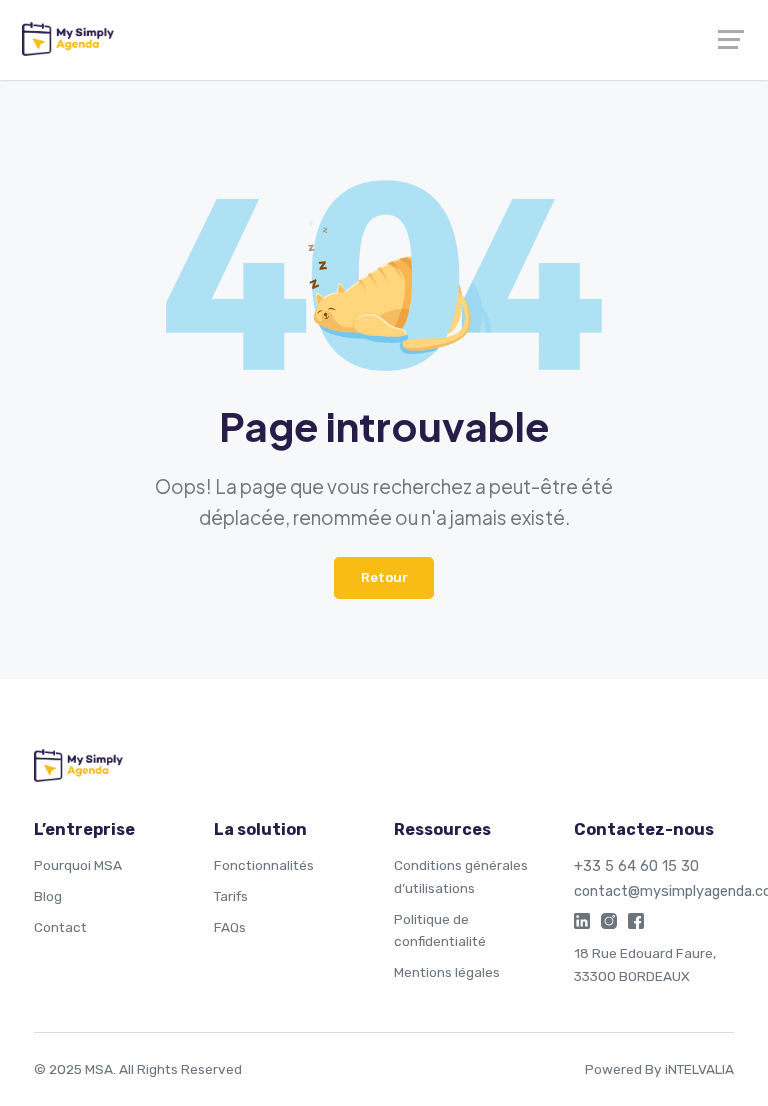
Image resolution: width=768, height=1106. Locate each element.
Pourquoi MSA (78, 865)
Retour (384, 577)
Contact (60, 927)
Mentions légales (447, 972)
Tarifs (231, 896)
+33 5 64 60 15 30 (636, 866)
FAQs (230, 927)
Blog (48, 896)
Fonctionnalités (264, 865)
